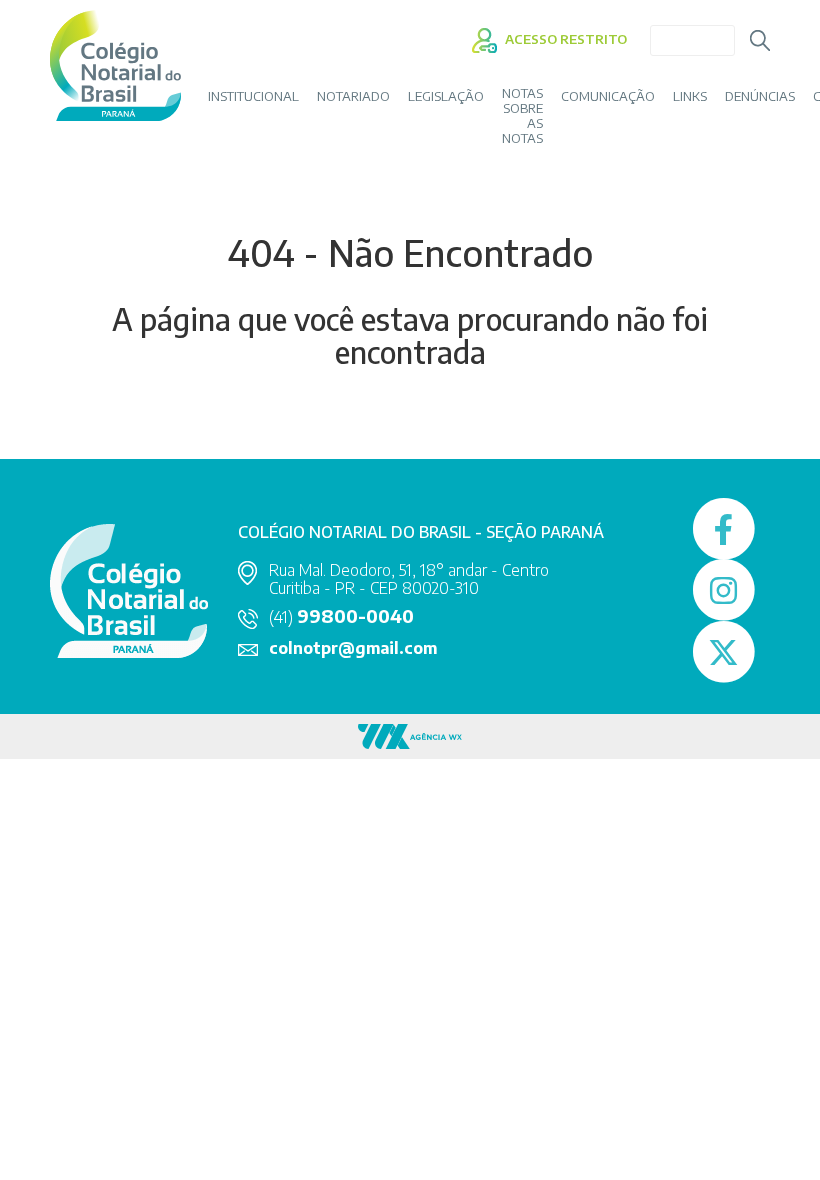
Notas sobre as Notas (522, 116)
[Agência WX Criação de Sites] (410, 734)
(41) (341, 617)
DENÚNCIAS (760, 96)
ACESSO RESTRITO (564, 39)
